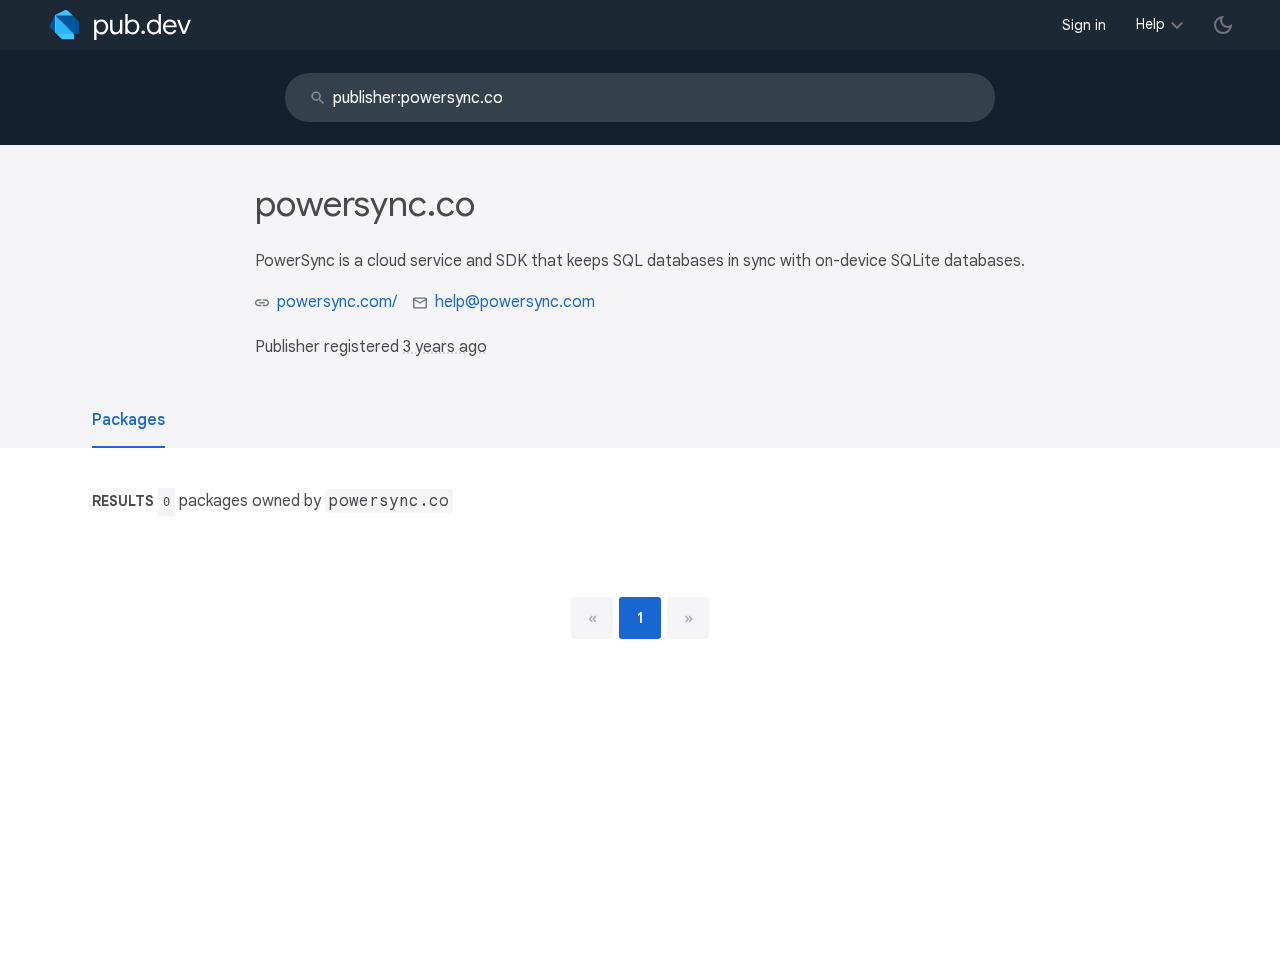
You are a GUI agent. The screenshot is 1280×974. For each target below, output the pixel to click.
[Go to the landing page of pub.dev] (120, 25)
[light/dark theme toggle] (1223, 25)
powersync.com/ (337, 302)
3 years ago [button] (445, 347)
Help (1150, 24)
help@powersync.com (515, 302)
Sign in (1084, 25)
